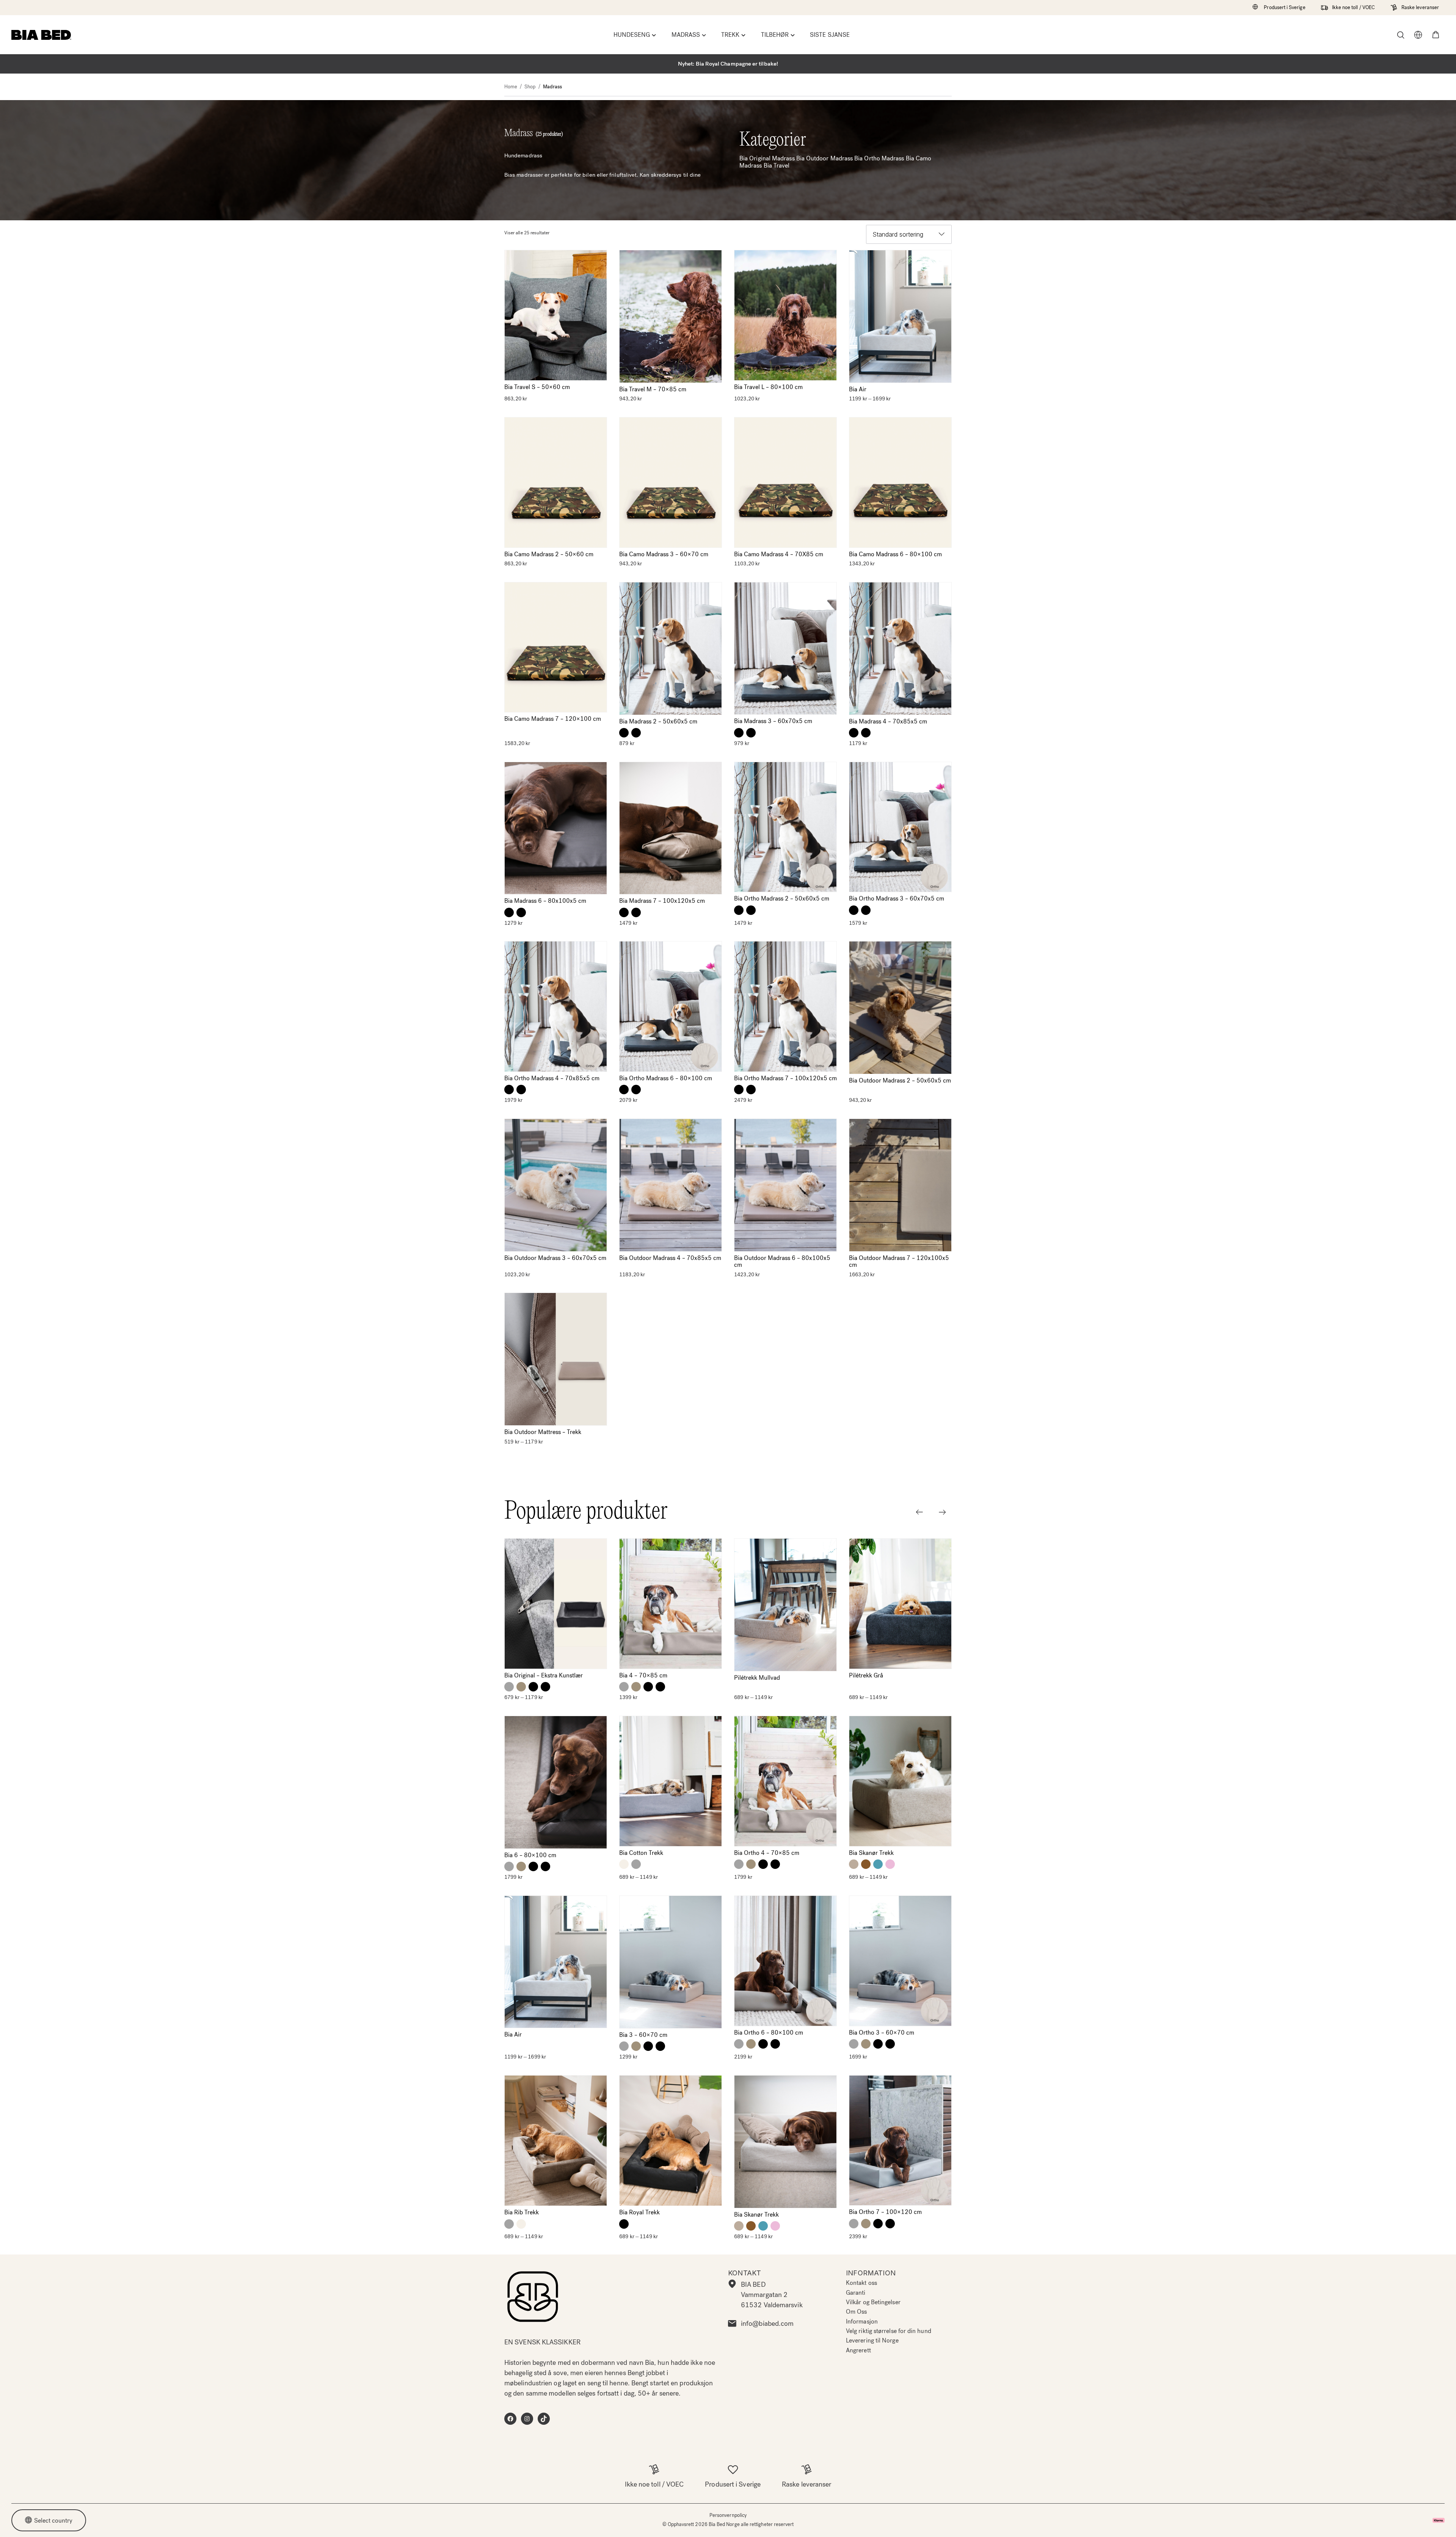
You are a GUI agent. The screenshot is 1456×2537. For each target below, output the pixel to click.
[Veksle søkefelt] (1401, 35)
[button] (1436, 35)
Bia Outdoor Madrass (825, 158)
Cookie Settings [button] (921, 2522)
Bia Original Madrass (767, 158)
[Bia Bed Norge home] (41, 35)
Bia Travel (777, 166)
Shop (530, 87)
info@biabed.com (767, 2324)
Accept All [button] (861, 2522)
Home (511, 87)
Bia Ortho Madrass (879, 158)
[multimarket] (1418, 35)
